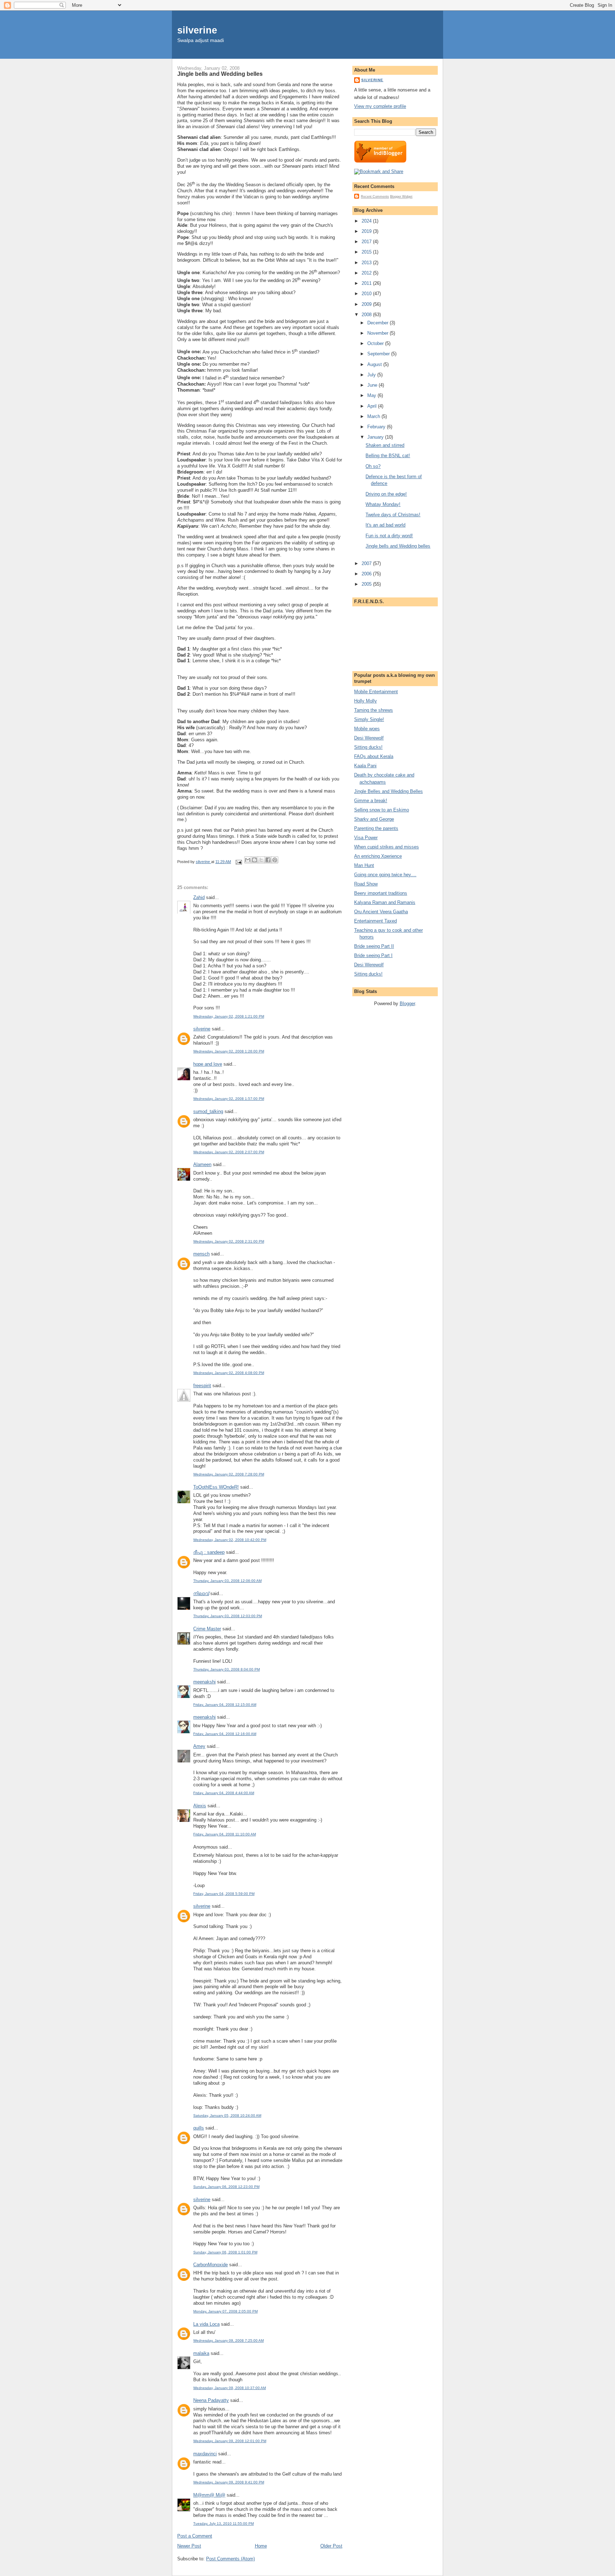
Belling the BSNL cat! (388, 456)
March (374, 416)
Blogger (407, 1004)
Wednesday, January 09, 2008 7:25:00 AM (228, 2340)
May (372, 395)
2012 (367, 273)
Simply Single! (369, 719)
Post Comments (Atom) (230, 2559)
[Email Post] (238, 862)
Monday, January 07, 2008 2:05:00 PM (225, 2311)
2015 (367, 252)
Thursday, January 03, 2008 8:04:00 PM (227, 1669)
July (372, 375)
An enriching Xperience (378, 856)
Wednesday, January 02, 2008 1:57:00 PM (229, 1099)
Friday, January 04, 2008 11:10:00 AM (225, 1834)
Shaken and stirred (385, 445)
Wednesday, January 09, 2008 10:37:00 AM (230, 2388)
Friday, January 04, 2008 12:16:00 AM (225, 1734)
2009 (367, 304)
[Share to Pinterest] (275, 860)
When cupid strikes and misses (387, 847)
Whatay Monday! (383, 504)
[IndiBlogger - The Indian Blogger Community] (380, 161)
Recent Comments (375, 197)
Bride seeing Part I (373, 955)
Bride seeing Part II (374, 946)
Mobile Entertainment (376, 692)
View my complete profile (380, 106)
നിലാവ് (201, 1593)
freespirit (202, 1386)
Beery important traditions (381, 893)
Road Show (366, 884)
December (379, 323)
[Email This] (248, 860)
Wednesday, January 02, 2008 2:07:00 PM (229, 1152)
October (376, 343)
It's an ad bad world (385, 525)
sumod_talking (208, 1111)
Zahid (199, 897)
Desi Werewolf (369, 738)
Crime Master (207, 1629)
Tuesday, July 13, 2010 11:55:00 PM (224, 2523)
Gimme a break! (371, 801)
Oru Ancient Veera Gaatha (381, 912)
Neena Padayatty (211, 2400)
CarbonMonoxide (211, 2265)
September (379, 354)
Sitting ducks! (368, 747)
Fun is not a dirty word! (389, 536)
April (373, 406)
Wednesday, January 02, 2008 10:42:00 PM (230, 1540)
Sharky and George (374, 819)
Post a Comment (195, 2536)
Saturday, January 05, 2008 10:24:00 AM (227, 2115)
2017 (367, 242)
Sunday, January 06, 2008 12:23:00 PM (226, 2187)
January (376, 437)
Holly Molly (366, 701)
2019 (367, 231)
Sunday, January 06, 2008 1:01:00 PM (225, 2252)
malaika (201, 2353)
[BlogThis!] (254, 860)
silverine (197, 30)
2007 (367, 563)
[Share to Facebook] (268, 860)
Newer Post (189, 2546)
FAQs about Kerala (374, 756)
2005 (367, 584)
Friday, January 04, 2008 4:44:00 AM (224, 1793)
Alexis (200, 1806)
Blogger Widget (401, 197)
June (373, 385)
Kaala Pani (365, 766)
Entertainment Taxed (375, 921)
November (379, 333)
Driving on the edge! (386, 494)
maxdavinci (205, 2454)
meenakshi (204, 1682)
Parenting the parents (376, 828)
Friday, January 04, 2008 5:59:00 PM (224, 1894)
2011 (367, 283)
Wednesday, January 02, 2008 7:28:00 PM (229, 1474)
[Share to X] (261, 860)
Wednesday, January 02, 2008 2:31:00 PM (229, 1241)
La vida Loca (206, 2324)
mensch (201, 1254)
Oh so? (373, 466)
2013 (367, 263)
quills (199, 2128)
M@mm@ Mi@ (209, 2495)
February (377, 427)
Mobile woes (367, 729)
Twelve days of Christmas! (393, 515)
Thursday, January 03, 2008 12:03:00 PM (228, 1616)
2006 (367, 574)
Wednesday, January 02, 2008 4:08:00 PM (229, 1373)
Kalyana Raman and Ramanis (385, 902)
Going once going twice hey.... (385, 875)
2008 (367, 315)
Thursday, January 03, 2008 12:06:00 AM (227, 1581)
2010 (367, 294)
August (375, 364)
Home (261, 2546)
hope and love (208, 1064)
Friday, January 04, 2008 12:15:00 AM (225, 1705)
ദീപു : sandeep (209, 1552)
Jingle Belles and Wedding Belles (388, 791)
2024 (367, 221)
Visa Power (366, 838)
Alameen (202, 1164)
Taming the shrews (374, 710)
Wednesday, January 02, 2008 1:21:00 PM (229, 1016)
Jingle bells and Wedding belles (398, 546)
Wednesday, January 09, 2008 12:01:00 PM (230, 2441)
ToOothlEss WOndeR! (216, 1487)
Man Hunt (364, 865)
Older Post (331, 2546)
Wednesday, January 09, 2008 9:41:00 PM (229, 2482)
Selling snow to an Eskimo (382, 810)
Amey (199, 1746)
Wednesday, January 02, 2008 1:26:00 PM (229, 1051)
